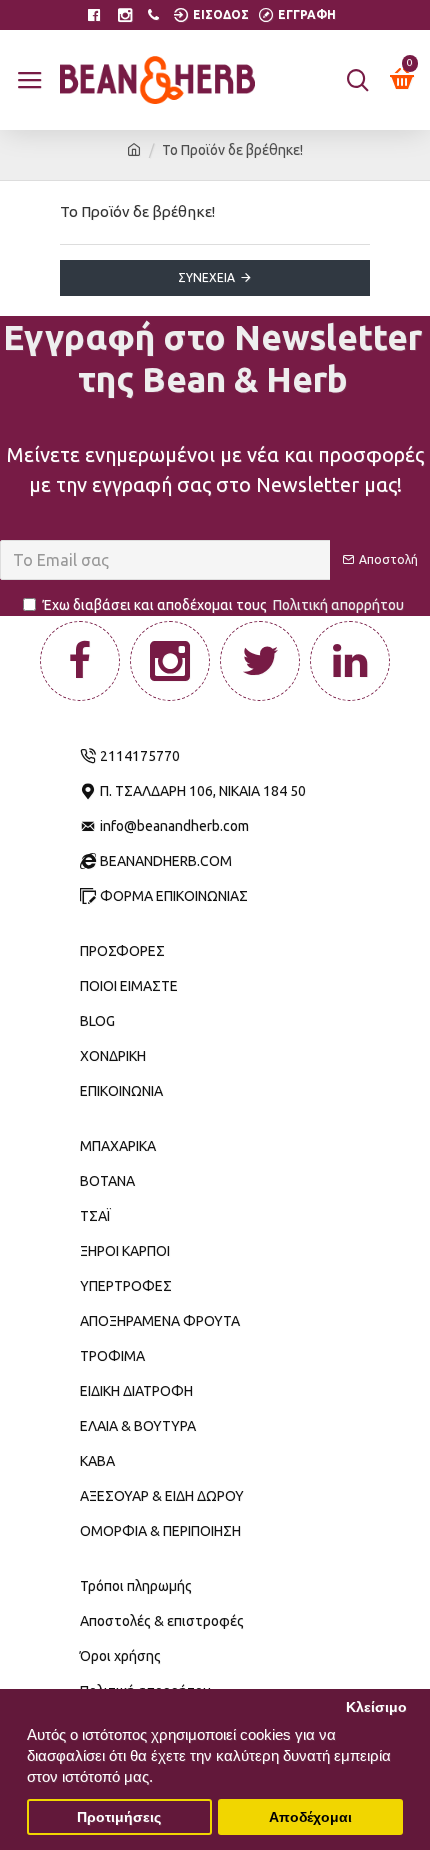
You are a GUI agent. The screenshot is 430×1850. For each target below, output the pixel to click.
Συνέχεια (206, 277)
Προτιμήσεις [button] (119, 1817)
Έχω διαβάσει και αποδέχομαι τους (223, 605)
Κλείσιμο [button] (376, 1707)
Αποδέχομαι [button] (310, 1817)
